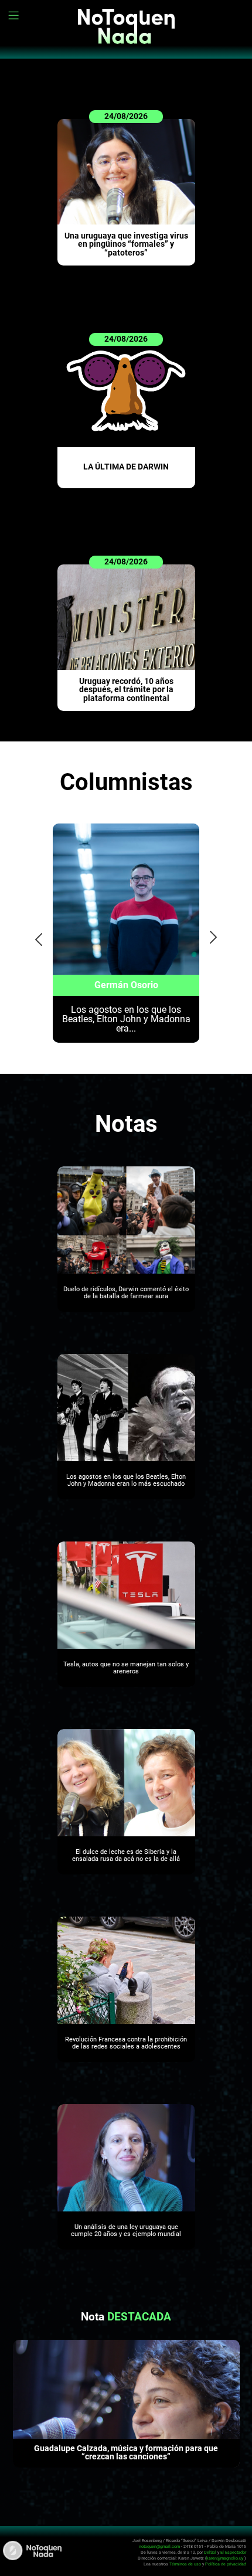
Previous (35, 936)
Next (214, 936)
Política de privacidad (226, 2564)
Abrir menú (15, 15)
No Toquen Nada (126, 35)
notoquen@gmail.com (159, 2546)
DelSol (210, 2552)
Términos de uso (185, 2564)
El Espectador (233, 2552)
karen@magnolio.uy (225, 2558)
